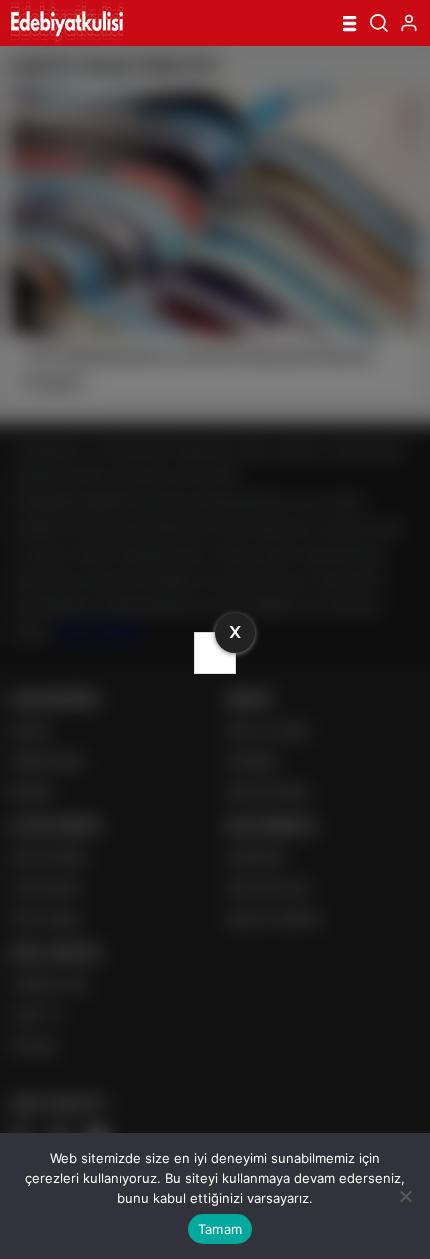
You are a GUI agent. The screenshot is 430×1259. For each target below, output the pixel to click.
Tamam (220, 1229)
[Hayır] (405, 1196)
